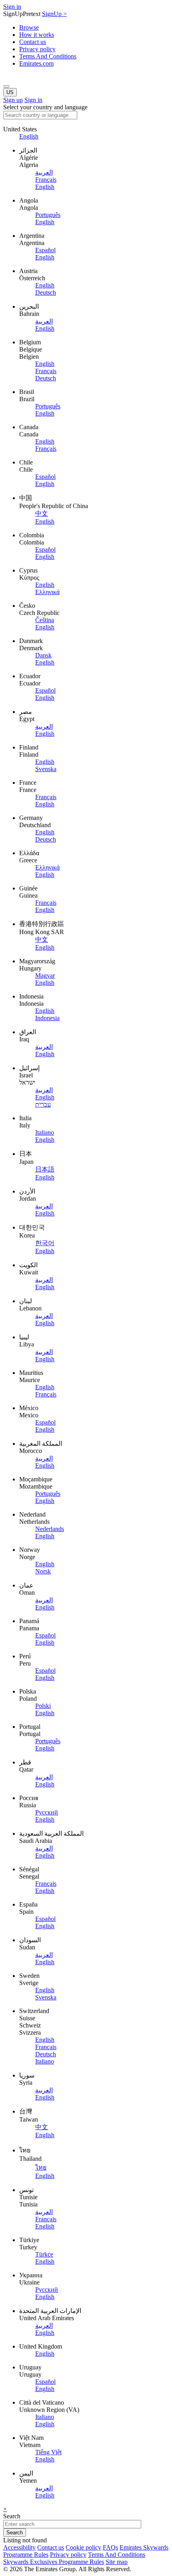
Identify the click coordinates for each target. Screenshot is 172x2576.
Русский (47, 1812)
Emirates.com (36, 63)
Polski (43, 1706)
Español (45, 250)
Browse (29, 27)
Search (12, 2516)
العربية (44, 172)
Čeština (45, 620)
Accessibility (19, 2547)
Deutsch (46, 292)
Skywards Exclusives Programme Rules (54, 2562)
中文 (42, 513)
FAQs (110, 2547)
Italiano (45, 1132)
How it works (37, 35)
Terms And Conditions (48, 56)
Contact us (33, 42)
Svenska (46, 769)
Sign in (12, 7)
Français (46, 180)
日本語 (45, 1169)
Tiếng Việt (48, 2452)
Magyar (45, 976)
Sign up (13, 100)
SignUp (54, 14)
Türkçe (44, 2254)
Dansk (43, 655)
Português (48, 215)
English (29, 136)
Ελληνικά (47, 592)
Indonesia (47, 1018)
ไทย (41, 2167)
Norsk (43, 1571)
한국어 (45, 1243)
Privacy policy (37, 49)
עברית (43, 1104)
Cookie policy (83, 2547)
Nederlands (50, 1529)
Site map (117, 2562)
